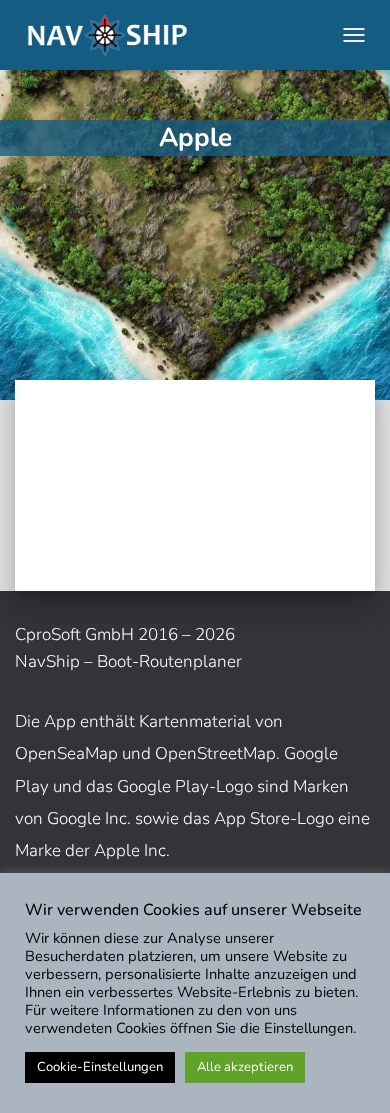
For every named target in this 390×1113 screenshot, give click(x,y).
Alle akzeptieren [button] (245, 1067)
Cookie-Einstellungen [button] (100, 1067)
